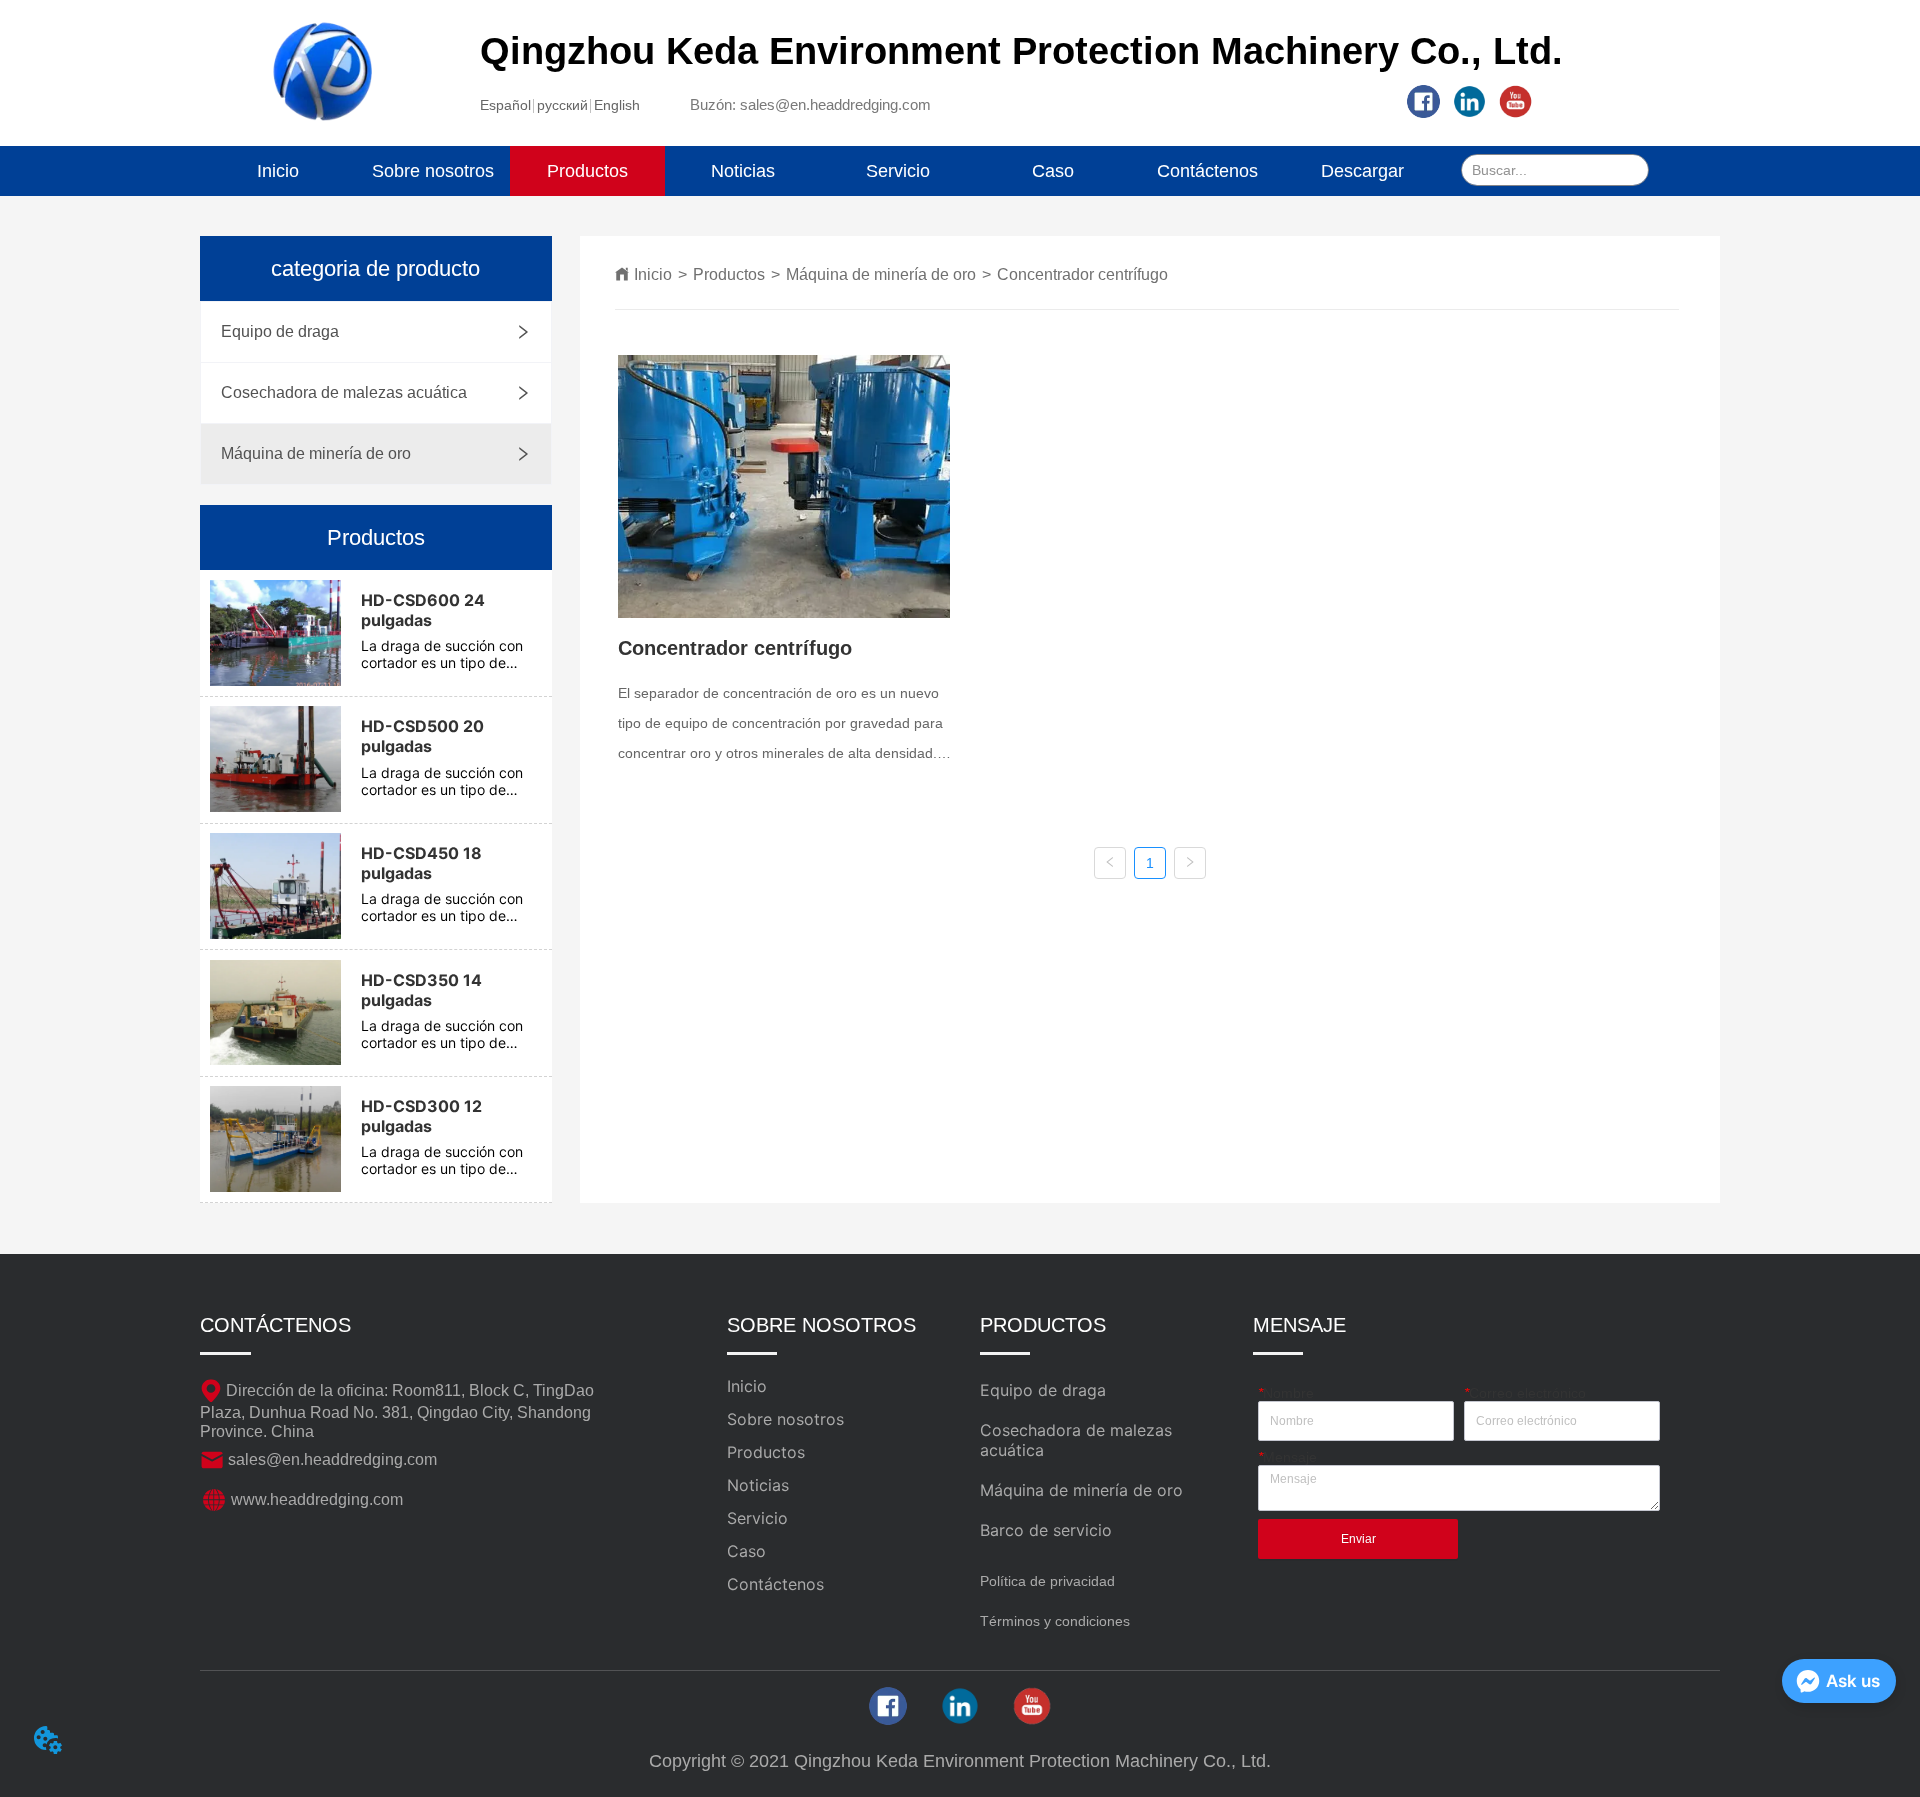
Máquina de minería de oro (881, 274)
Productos (729, 274)
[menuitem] (587, 171)
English (617, 105)
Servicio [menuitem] (898, 171)
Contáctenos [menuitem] (1207, 171)
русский (562, 105)
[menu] (820, 171)
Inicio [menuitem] (278, 171)
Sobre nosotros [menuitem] (433, 171)
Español (505, 105)
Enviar (1358, 1539)
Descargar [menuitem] (1362, 171)
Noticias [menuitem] (743, 171)
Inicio (653, 274)
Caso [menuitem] (1053, 171)
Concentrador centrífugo (1082, 274)
